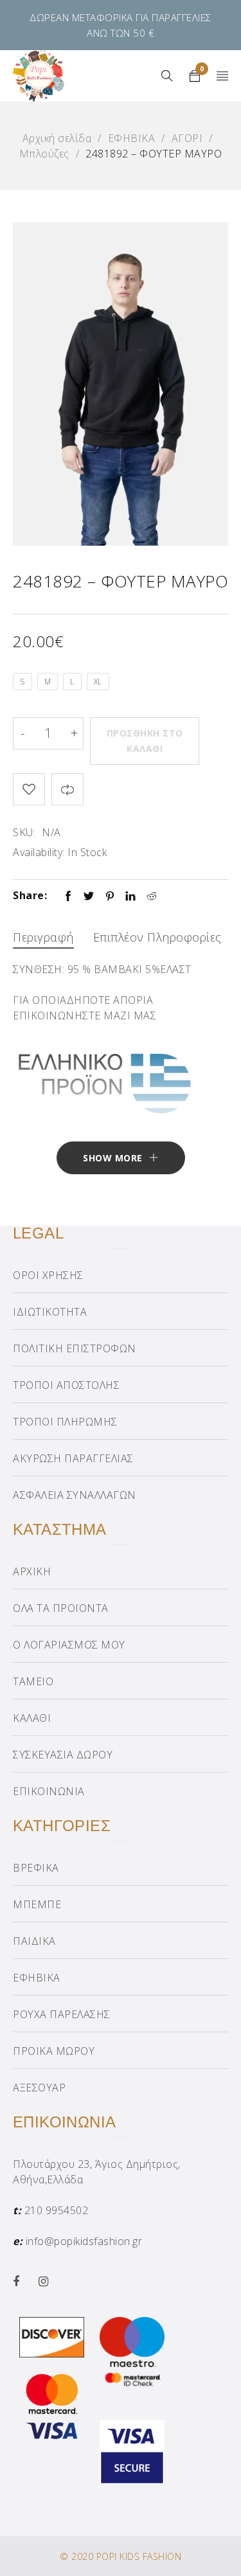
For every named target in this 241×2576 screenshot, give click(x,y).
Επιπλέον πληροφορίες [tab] (157, 937)
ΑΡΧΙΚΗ (32, 1571)
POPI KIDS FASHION (139, 2556)
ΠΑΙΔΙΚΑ (34, 1941)
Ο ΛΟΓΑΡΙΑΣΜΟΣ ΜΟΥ (69, 1645)
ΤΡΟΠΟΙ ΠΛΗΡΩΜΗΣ (65, 1422)
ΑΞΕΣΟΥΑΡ (39, 2088)
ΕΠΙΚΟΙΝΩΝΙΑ (49, 1791)
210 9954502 (57, 2210)
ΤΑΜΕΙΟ (33, 1681)
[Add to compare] (67, 789)
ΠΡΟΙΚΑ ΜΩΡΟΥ (54, 2051)
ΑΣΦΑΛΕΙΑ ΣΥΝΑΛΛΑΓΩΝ (75, 1495)
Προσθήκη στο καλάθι (145, 741)
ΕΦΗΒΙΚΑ (132, 138)
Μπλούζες (44, 154)
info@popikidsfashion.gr (84, 2241)
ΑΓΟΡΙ (187, 138)
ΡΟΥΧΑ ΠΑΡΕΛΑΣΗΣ (62, 2014)
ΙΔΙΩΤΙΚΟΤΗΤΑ (50, 1312)
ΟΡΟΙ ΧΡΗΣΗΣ (48, 1275)
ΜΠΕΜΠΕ (37, 1904)
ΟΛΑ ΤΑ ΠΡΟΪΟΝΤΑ (61, 1608)
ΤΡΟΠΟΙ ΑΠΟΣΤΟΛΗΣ (66, 1385)
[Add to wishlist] (29, 789)
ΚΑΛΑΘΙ (32, 1718)
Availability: (39, 852)
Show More (113, 1158)
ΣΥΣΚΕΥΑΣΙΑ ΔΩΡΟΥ (63, 1755)
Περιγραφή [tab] (43, 937)
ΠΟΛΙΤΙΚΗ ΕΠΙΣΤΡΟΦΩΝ (75, 1348)
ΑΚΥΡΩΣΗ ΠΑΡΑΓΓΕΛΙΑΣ (73, 1458)
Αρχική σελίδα (57, 138)
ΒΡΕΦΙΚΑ (36, 1868)
